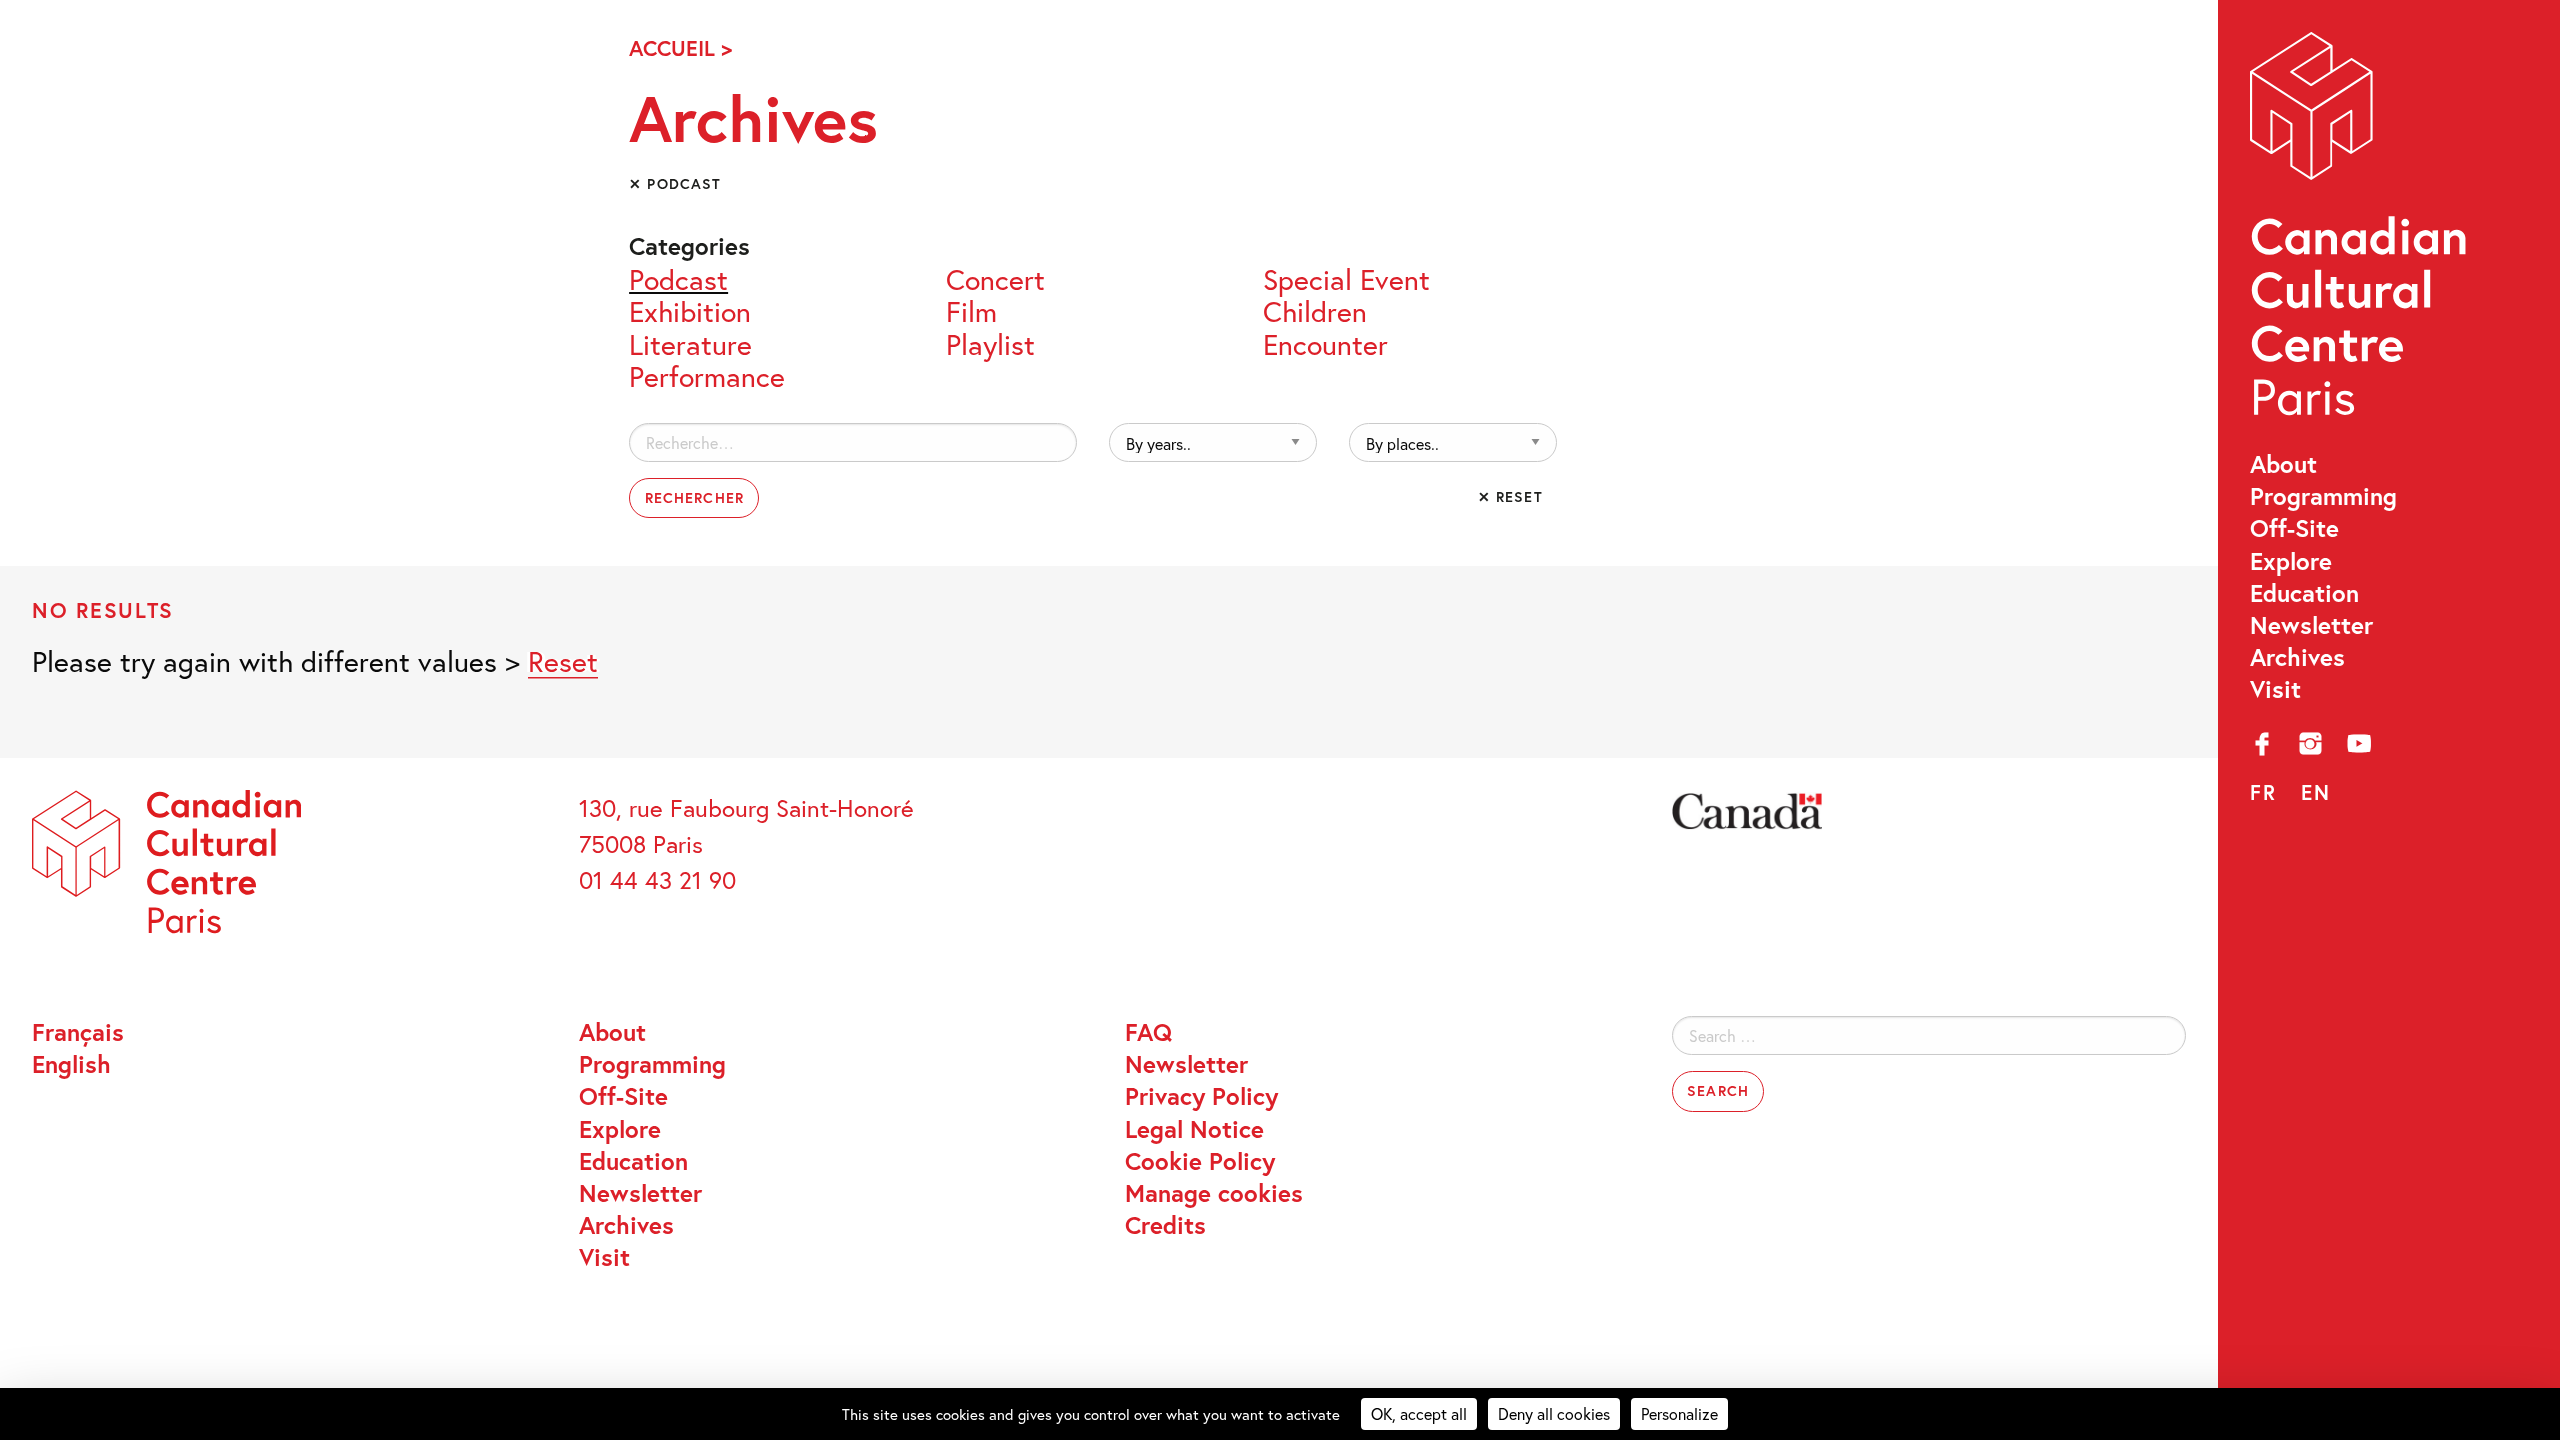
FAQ (1148, 1032)
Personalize (1679, 1413)
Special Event (1346, 277)
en (2316, 792)
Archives (2297, 657)
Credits (1165, 1225)
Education (2304, 593)
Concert (995, 277)
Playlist (990, 342)
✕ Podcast (675, 183)
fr (2263, 792)
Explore (2291, 561)
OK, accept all (1419, 1413)
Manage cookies (1214, 1193)
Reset (563, 661)
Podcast (678, 277)
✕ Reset (1510, 496)
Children (1315, 309)
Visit (2275, 689)
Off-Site (2294, 528)
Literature (690, 342)
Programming (2323, 496)
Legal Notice (1194, 1129)
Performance (707, 374)
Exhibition (690, 309)
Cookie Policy (1200, 1161)
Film (971, 309)
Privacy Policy (1201, 1096)
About (2283, 464)
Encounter (1325, 342)
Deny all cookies (1554, 1413)
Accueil (672, 48)
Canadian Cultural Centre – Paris (2361, 232)
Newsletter (2311, 625)
